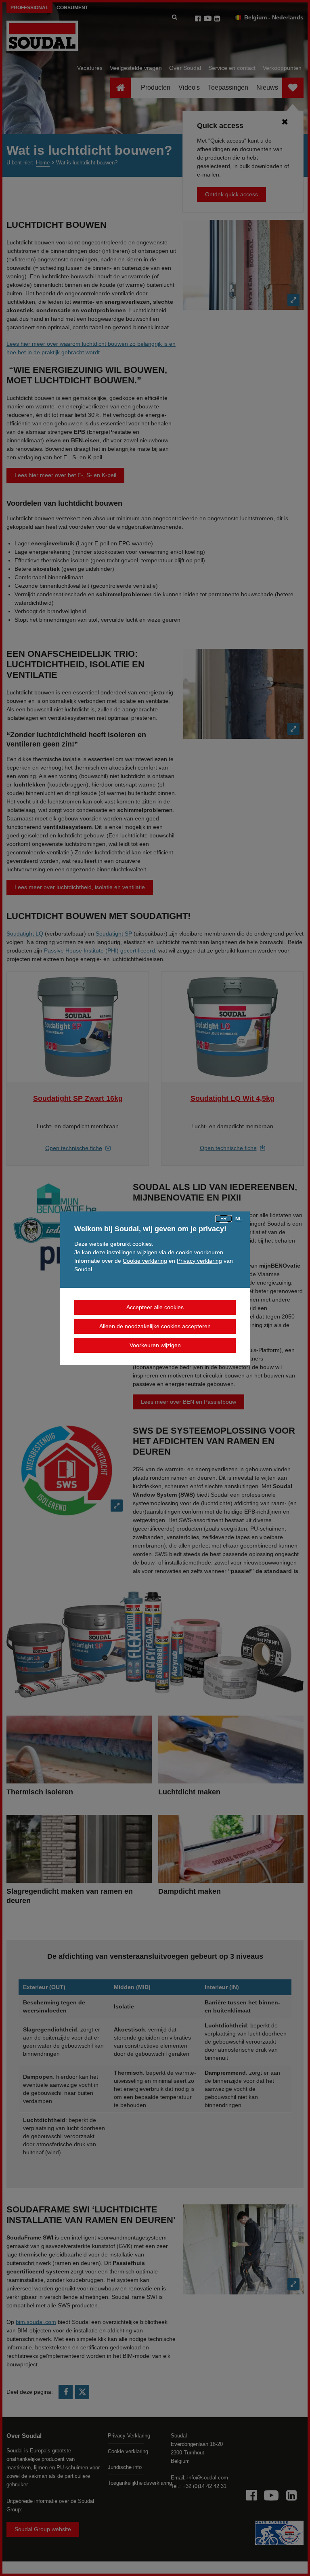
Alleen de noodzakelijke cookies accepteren (155, 1326)
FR (224, 1219)
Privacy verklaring (199, 1261)
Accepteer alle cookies (155, 1307)
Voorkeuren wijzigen (155, 1345)
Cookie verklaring (145, 1261)
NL (239, 1219)
